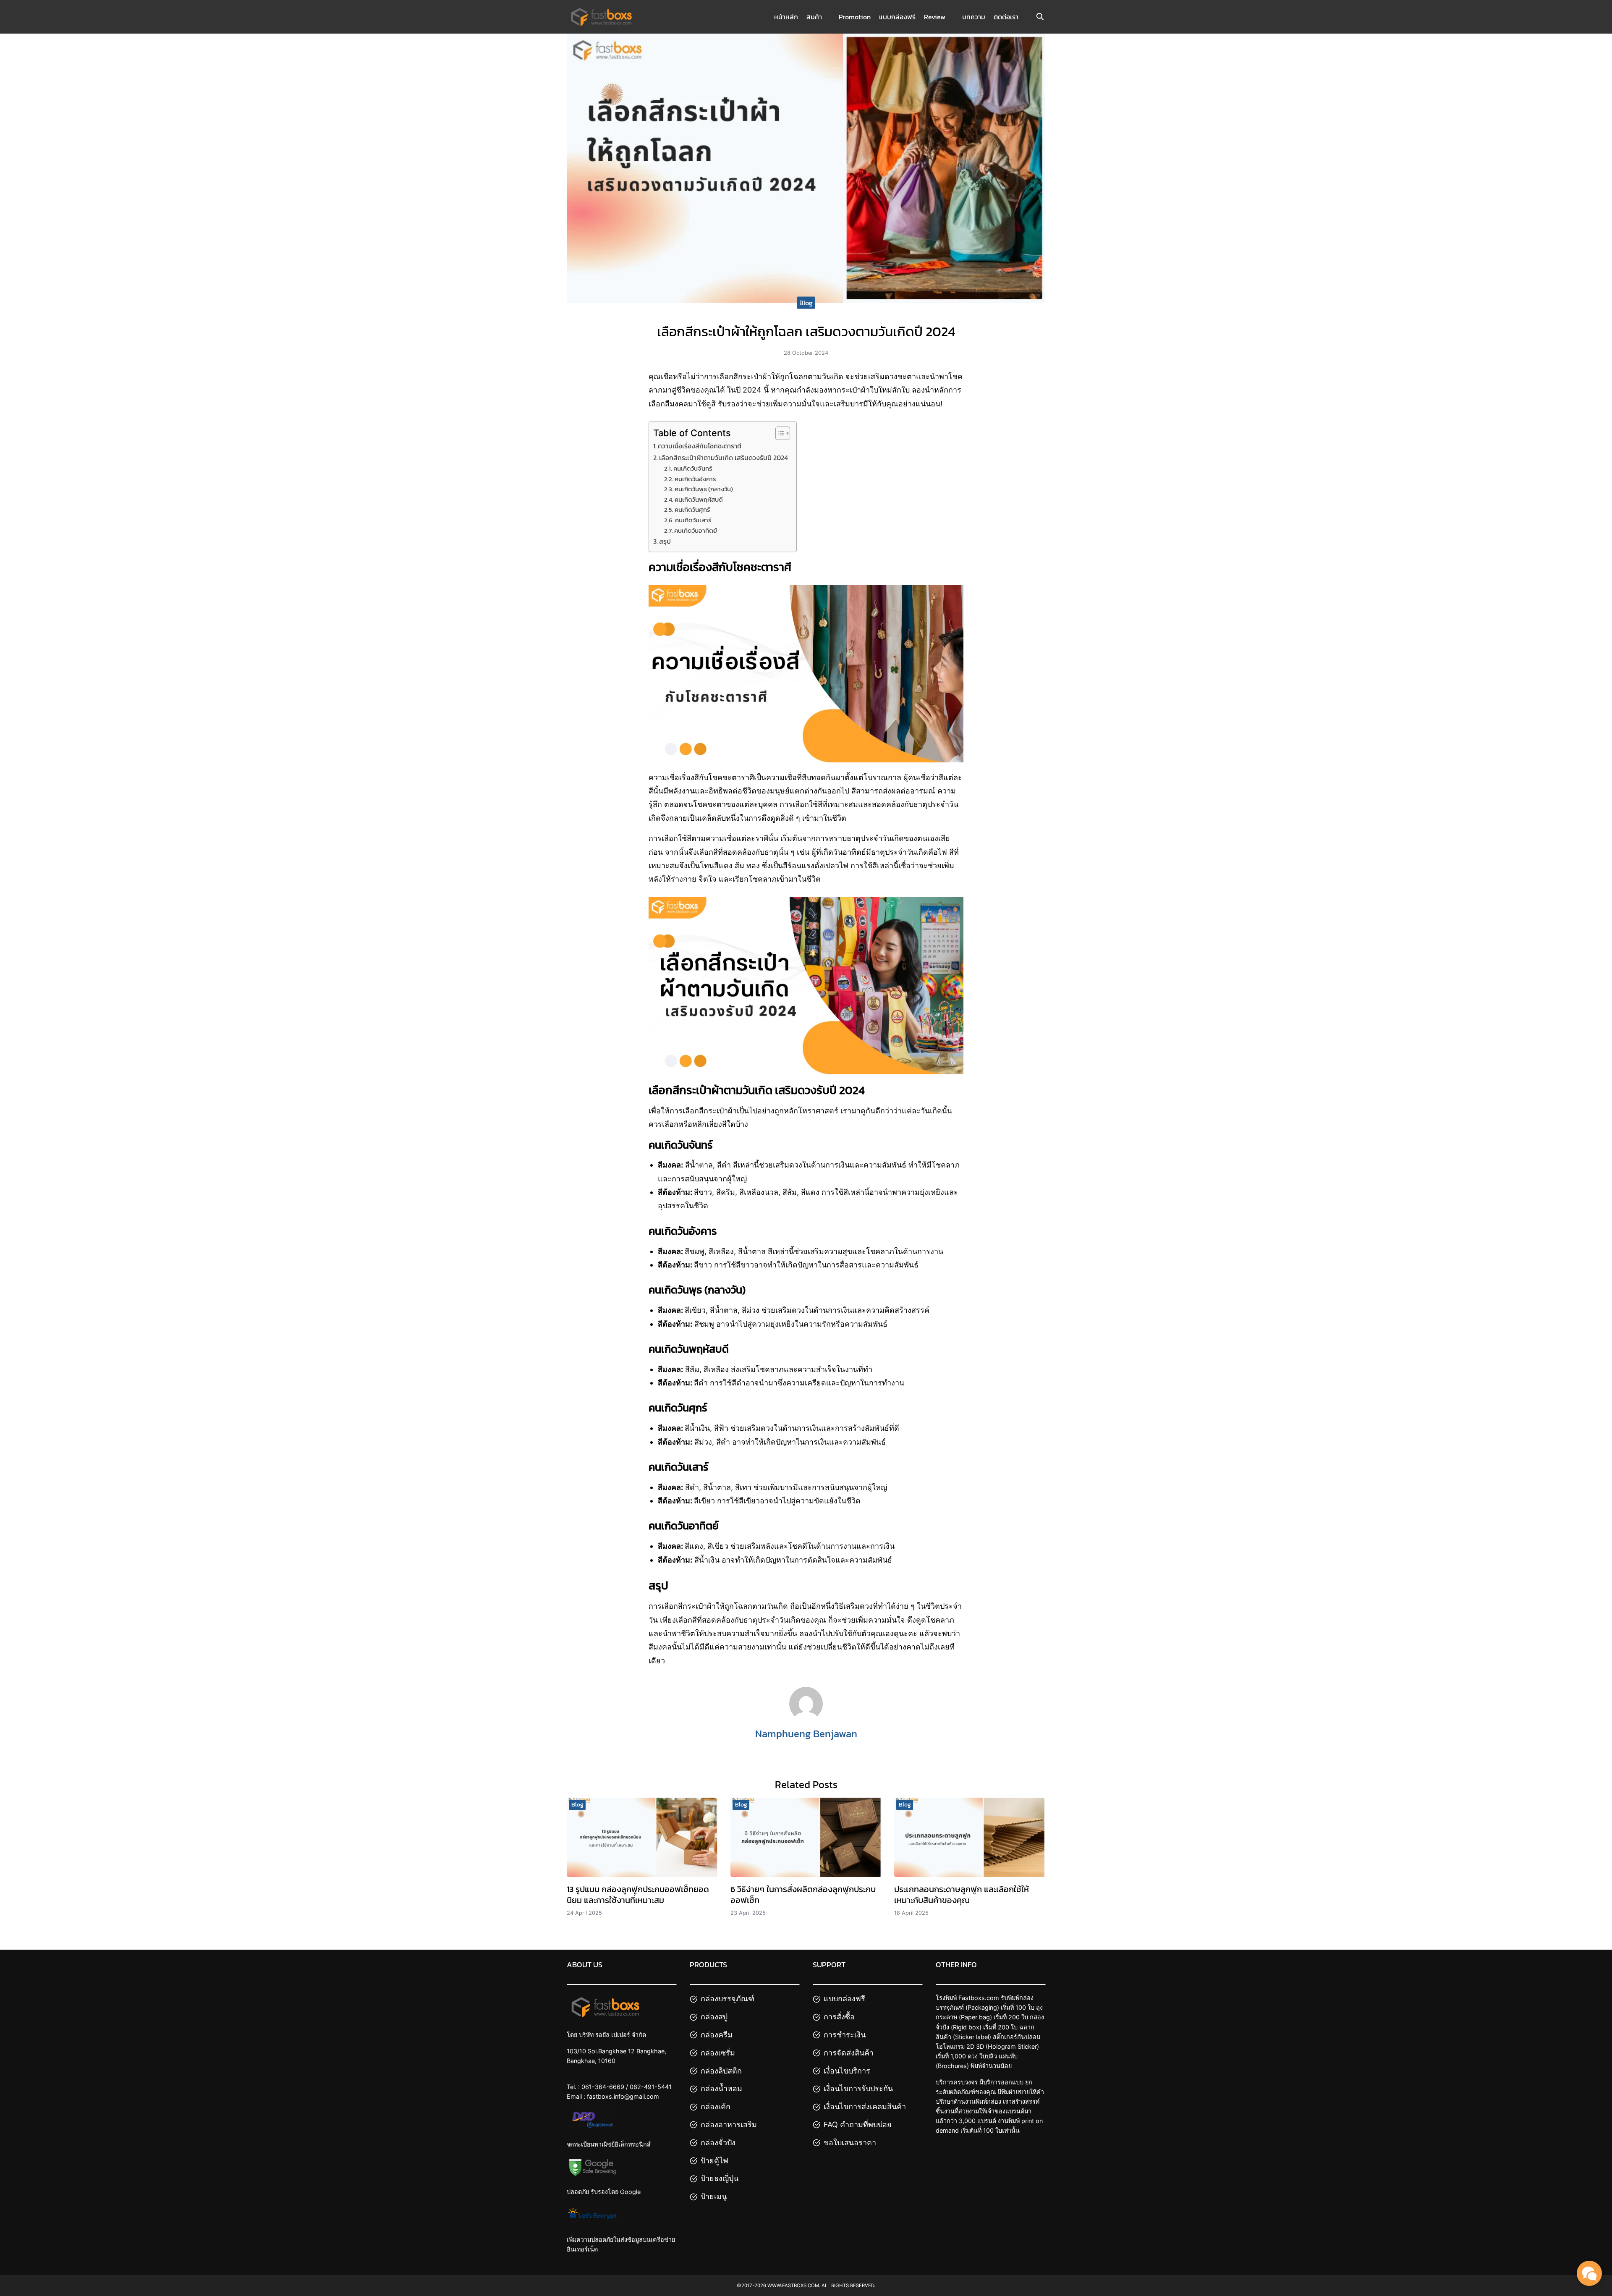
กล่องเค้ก (716, 2106)
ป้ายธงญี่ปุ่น (720, 2178)
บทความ (974, 17)
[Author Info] (806, 1718)
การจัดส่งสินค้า (849, 2053)
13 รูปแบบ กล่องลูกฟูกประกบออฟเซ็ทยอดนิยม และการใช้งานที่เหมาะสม (638, 1895)
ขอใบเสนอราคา (850, 2143)
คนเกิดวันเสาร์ (693, 520)
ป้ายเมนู (714, 2196)
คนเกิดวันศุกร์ (692, 510)
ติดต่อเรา (1006, 17)
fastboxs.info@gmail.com (623, 2096)
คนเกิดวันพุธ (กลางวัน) (704, 489)
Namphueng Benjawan (806, 1734)
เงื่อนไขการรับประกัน (858, 2088)
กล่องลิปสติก (721, 2071)
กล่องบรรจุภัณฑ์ (727, 1999)
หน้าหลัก (786, 17)
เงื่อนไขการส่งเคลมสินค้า (865, 2106)
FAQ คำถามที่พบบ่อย (858, 2125)
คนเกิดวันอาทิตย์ (696, 531)
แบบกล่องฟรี (897, 17)
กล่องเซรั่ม (718, 2053)
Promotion (855, 17)
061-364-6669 (603, 2087)
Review (935, 17)
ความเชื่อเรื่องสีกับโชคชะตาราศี (700, 446)
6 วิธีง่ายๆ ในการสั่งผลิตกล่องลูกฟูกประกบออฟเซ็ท (803, 1895)
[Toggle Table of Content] (779, 433)
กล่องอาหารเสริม (729, 2125)
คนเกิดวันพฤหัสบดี (699, 500)
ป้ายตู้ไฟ (714, 2161)
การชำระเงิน (845, 2035)
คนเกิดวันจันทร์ (693, 469)
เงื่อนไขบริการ (847, 2071)
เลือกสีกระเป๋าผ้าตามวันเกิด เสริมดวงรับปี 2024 (724, 458)
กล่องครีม (717, 2035)
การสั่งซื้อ (839, 2017)
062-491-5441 (651, 2087)
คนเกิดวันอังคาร (695, 479)
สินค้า (814, 17)
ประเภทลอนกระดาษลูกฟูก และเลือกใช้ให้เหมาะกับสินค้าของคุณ (962, 1895)
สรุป (665, 541)
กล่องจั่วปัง (718, 2143)
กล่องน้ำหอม (721, 2088)
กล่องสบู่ (714, 2017)
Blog (806, 303)
